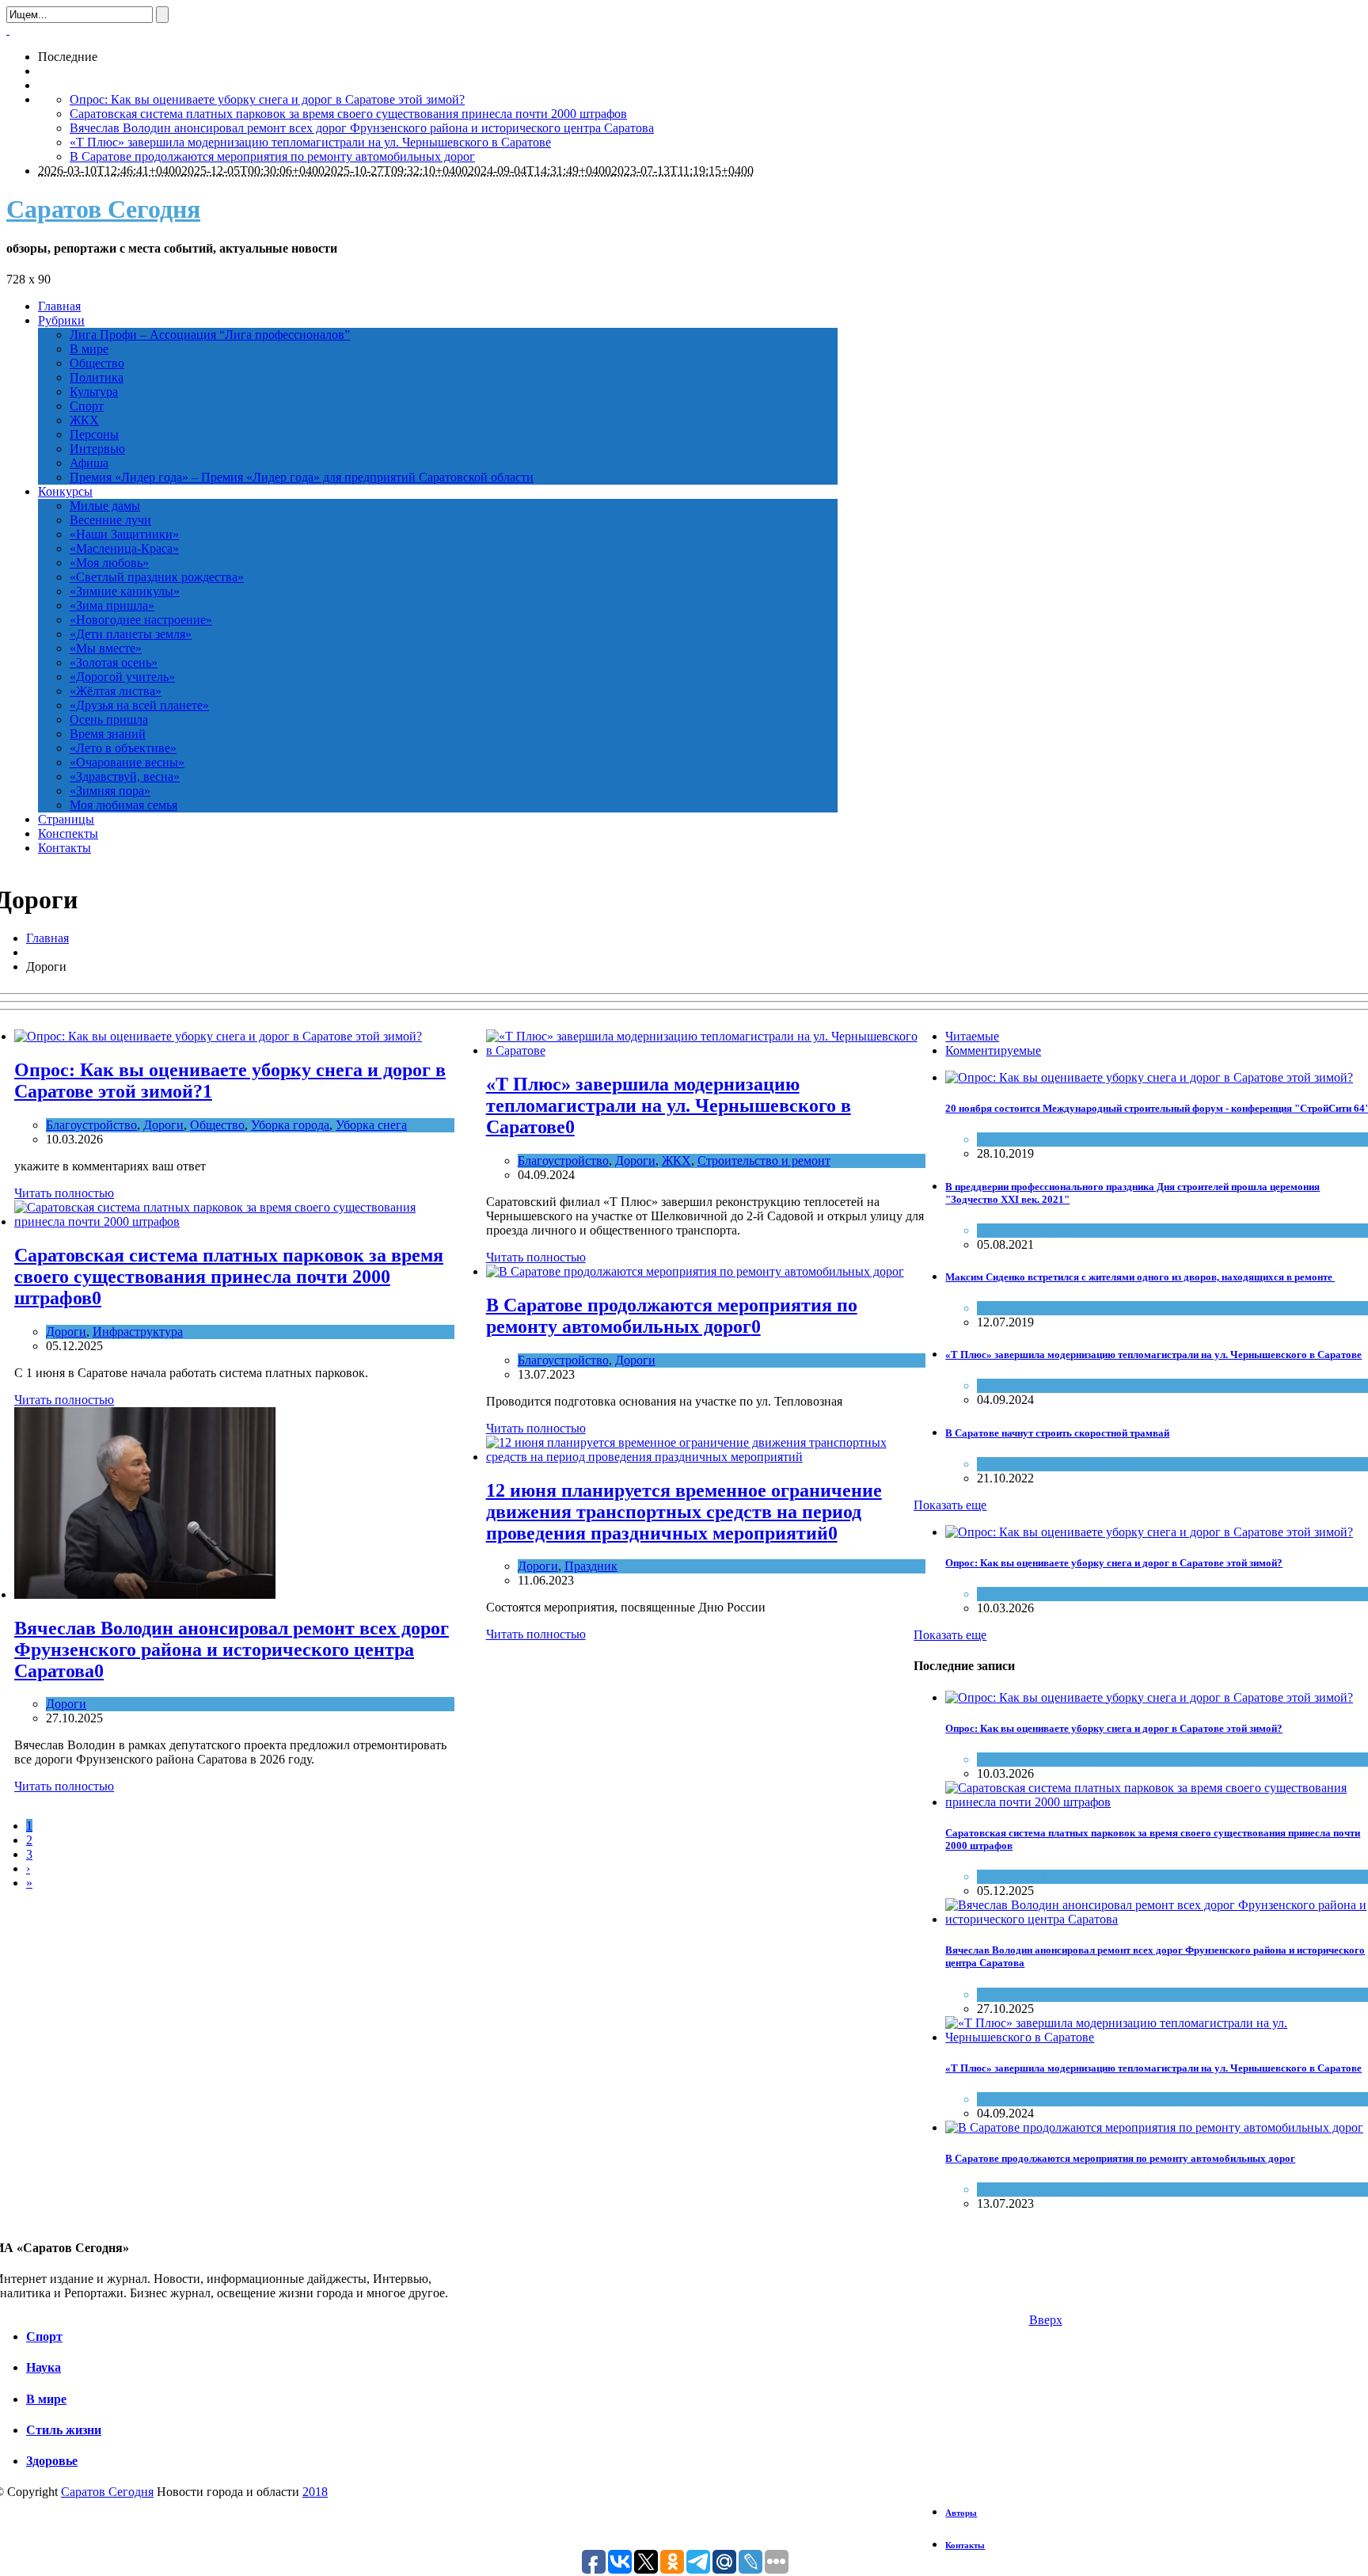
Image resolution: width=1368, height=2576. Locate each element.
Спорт (44, 2336)
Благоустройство (91, 1125)
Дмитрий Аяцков (1024, 1230)
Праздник (591, 1566)
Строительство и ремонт (764, 1161)
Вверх (1046, 2320)
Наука (44, 2367)
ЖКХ (676, 1161)
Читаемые (972, 1036)
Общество (217, 1125)
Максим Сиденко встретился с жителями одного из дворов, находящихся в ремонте (1140, 1277)
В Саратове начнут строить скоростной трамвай (1057, 1433)
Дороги (163, 1125)
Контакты (965, 2545)
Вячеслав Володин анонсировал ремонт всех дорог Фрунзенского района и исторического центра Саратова (362, 128)
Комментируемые (993, 1050)
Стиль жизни (64, 2430)
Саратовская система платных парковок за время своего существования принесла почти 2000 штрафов (348, 114)
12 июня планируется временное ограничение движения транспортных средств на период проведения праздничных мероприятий (684, 1512)
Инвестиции (1011, 1139)
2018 (315, 2492)
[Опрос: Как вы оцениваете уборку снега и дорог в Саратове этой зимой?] (218, 1036)
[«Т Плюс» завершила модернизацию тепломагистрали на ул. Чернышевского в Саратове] (706, 1050)
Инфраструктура (138, 1332)
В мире (46, 2399)
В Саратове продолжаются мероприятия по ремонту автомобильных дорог (272, 156)
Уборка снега (371, 1125)
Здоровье (52, 2461)
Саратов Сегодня (103, 209)
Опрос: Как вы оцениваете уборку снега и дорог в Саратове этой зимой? (267, 99)
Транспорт (1149, 1464)
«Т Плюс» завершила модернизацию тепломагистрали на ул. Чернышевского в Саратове (310, 142)
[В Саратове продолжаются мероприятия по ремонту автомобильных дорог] (695, 1271)
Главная (47, 938)
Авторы (961, 2513)
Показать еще (950, 1505)
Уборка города (290, 1125)
